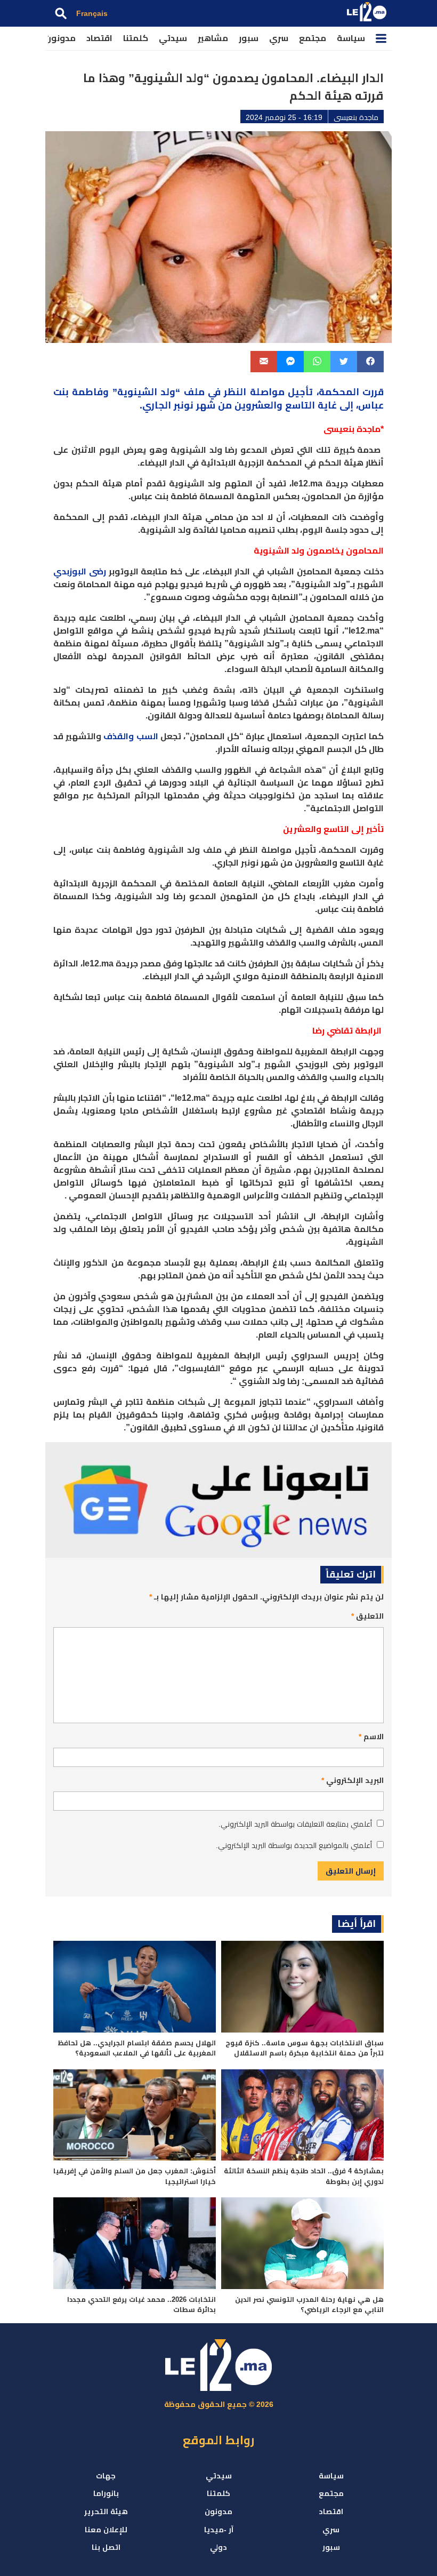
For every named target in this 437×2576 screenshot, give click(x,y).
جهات (106, 2476)
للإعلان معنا (106, 2530)
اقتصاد (99, 38)
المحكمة (339, 392)
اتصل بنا (106, 2547)
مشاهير (213, 38)
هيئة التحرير (106, 2511)
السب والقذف (131, 736)
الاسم (371, 1737)
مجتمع (313, 38)
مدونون (60, 38)
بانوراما (106, 2493)
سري (279, 38)
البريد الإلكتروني (353, 1780)
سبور (249, 38)
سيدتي (173, 38)
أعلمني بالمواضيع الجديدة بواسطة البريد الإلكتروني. (294, 1845)
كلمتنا (136, 38)
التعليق (367, 1616)
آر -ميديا (219, 2530)
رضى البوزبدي (80, 571)
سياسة (351, 38)
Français (92, 13)
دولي (218, 2547)
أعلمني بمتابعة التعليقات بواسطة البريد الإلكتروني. (295, 1824)
